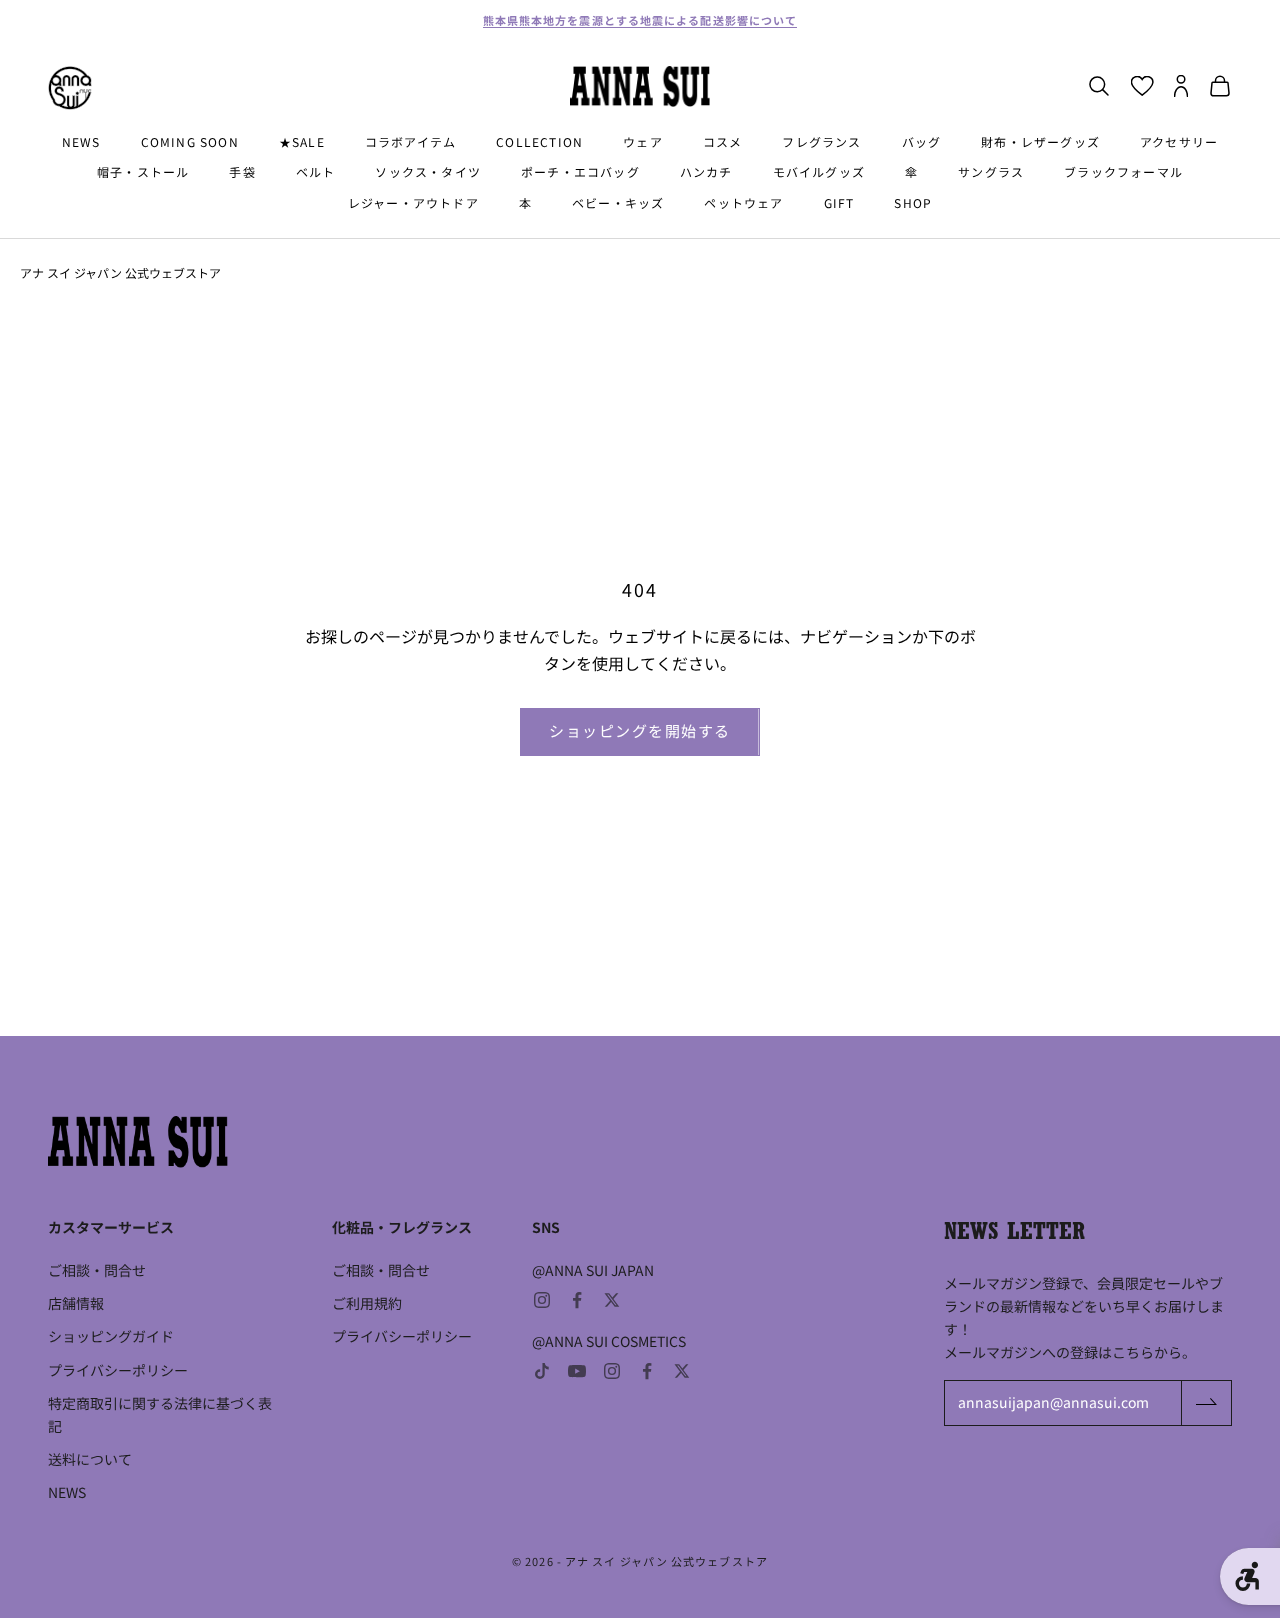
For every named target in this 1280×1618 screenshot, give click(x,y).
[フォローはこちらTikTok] (542, 1371)
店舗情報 (76, 1303)
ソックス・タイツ (428, 172)
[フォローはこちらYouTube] (577, 1371)
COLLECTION (539, 141)
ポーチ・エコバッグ (580, 172)
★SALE (302, 141)
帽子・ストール (143, 172)
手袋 (242, 172)
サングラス (991, 172)
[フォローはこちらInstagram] (542, 1300)
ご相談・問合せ (97, 1270)
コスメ (723, 141)
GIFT (839, 202)
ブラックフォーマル (1123, 172)
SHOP (913, 202)
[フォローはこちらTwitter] (612, 1300)
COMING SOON (190, 141)
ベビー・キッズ (618, 202)
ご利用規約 (367, 1303)
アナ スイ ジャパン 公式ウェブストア (120, 272)
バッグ (922, 141)
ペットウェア (743, 202)
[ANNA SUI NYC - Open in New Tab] (70, 88)
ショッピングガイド (111, 1336)
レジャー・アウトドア (413, 202)
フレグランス (821, 141)
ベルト (316, 172)
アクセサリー (1179, 141)
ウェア (643, 141)
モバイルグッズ (819, 172)
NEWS (81, 141)
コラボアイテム (410, 141)
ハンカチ (706, 172)
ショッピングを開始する (640, 730)
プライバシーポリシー (118, 1370)
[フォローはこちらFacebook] (577, 1300)
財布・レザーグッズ (1040, 141)
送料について (90, 1459)
